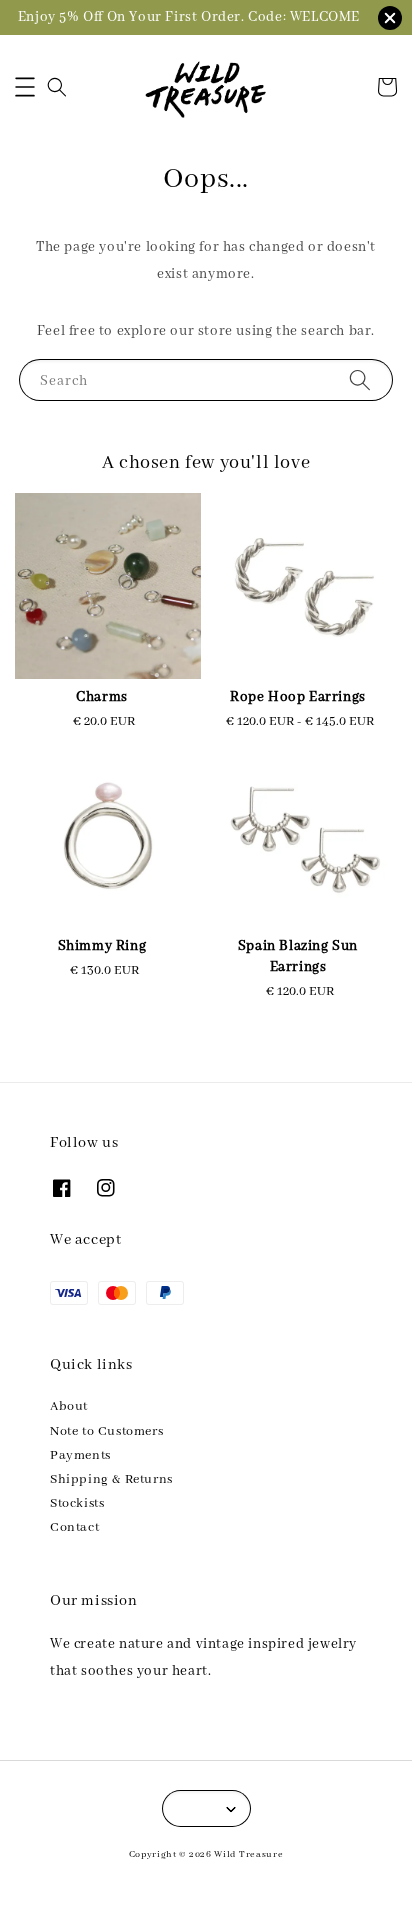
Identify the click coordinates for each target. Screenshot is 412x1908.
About (69, 1406)
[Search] (360, 379)
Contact (74, 1527)
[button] (25, 87)
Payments (80, 1455)
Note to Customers (106, 1431)
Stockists (77, 1503)
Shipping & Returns (111, 1479)
